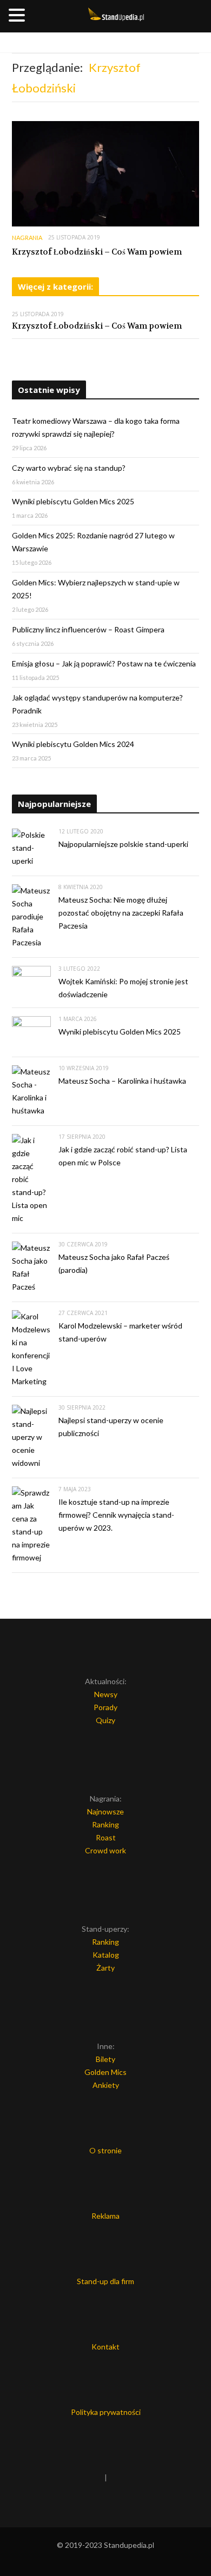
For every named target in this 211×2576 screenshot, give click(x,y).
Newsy (106, 1694)
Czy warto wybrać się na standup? (69, 468)
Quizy (105, 1720)
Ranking (105, 1824)
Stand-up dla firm (105, 2281)
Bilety (105, 2059)
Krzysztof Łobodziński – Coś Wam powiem (97, 252)
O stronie (105, 2150)
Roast (106, 1837)
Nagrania (27, 238)
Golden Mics (105, 2072)
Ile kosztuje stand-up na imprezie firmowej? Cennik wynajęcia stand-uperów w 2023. (116, 1515)
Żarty (105, 1968)
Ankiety (106, 2085)
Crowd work (105, 1850)
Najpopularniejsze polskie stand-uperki (123, 844)
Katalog (106, 1955)
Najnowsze (105, 1811)
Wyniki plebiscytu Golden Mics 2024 (73, 744)
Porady (105, 1707)
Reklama (105, 2216)
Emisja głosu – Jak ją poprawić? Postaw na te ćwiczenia (104, 663)
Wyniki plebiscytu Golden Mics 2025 (73, 501)
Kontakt (105, 2347)
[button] (18, 16)
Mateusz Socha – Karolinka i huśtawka (122, 1081)
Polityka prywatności (106, 2412)
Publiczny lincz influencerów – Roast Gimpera (88, 629)
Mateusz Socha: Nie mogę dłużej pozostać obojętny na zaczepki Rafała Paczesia (121, 913)
